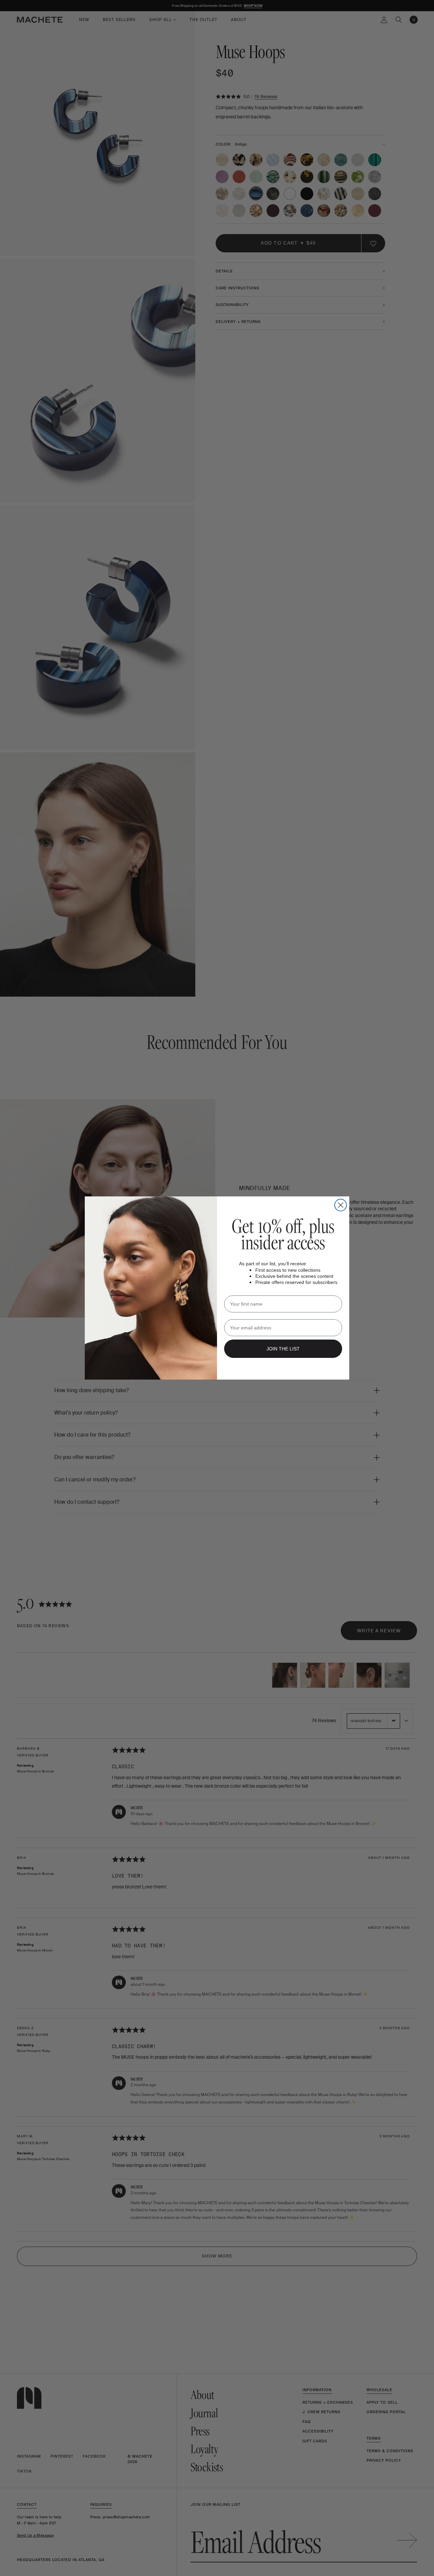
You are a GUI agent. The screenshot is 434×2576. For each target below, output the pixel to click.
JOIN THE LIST (283, 1349)
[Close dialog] (341, 1205)
